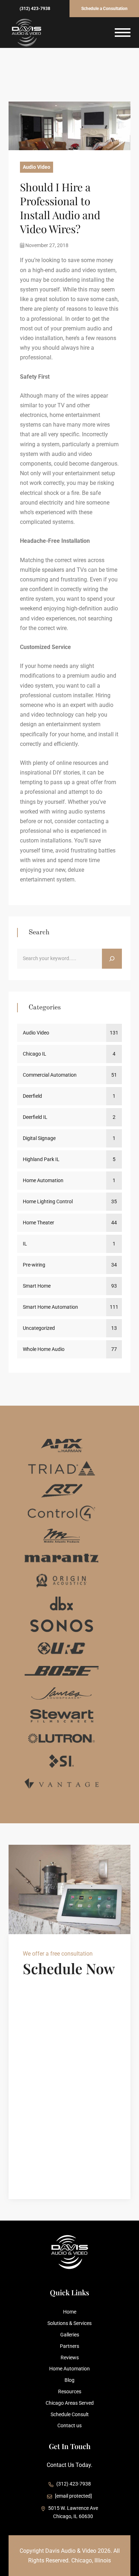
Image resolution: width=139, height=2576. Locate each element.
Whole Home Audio (44, 1349)
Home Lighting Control (48, 1201)
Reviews (70, 2358)
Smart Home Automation (50, 1307)
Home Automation (43, 1180)
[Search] (112, 959)
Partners (69, 2346)
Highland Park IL (41, 1159)
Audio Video (37, 167)
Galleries (70, 2335)
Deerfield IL (35, 1117)
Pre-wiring (34, 1265)
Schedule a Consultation (104, 9)
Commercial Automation (50, 1075)
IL (25, 1244)
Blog (69, 2380)
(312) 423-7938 (35, 9)
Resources (70, 2391)
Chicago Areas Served (70, 2403)
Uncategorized (39, 1328)
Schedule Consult (70, 2414)
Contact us (69, 2425)
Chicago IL (35, 1054)
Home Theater (38, 1223)
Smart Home (37, 1286)
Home (70, 2312)
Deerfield (32, 1096)
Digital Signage (39, 1138)
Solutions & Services (69, 2323)
